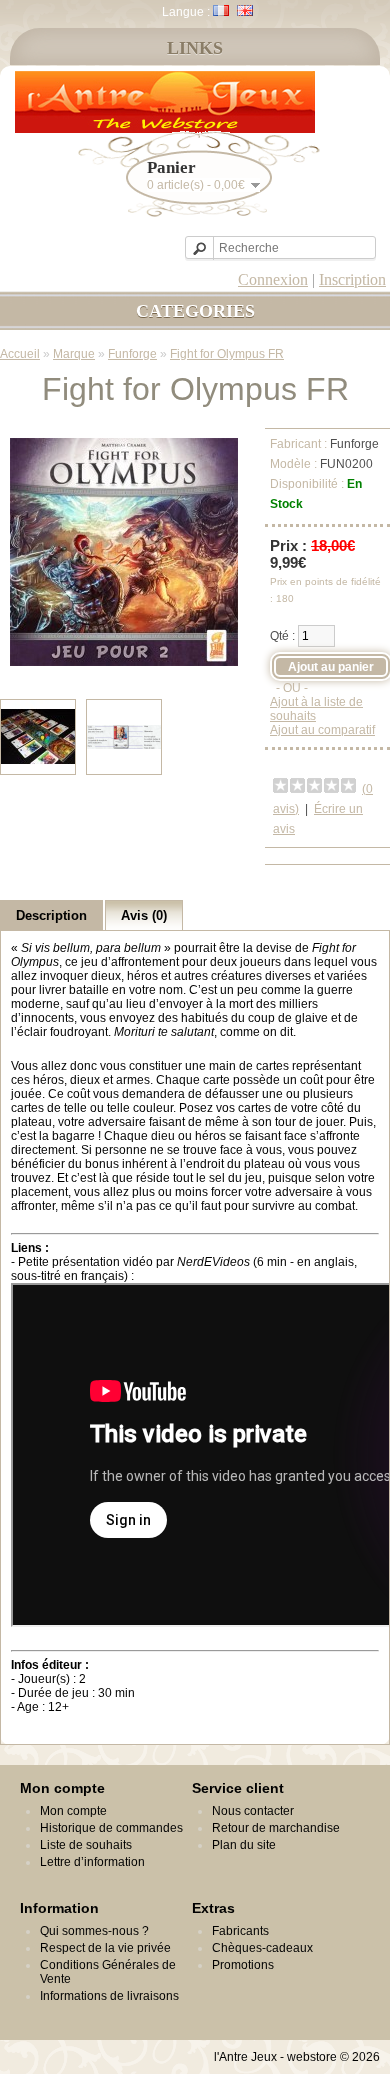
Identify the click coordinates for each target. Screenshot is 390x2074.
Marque (74, 354)
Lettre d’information (92, 1862)
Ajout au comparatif (322, 730)
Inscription (352, 279)
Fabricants (240, 1931)
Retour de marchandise (276, 1828)
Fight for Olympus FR (227, 354)
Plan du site (244, 1845)
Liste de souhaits (86, 1845)
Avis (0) (144, 915)
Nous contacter (253, 1811)
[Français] (221, 10)
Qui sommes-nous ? (94, 1931)
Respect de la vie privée (105, 1948)
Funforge (132, 354)
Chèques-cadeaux (262, 1948)
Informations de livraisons (109, 1996)
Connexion (273, 279)
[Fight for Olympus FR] (124, 662)
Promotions (243, 1965)
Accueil (20, 354)
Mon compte (73, 1811)
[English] (245, 10)
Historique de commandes (111, 1828)
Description (51, 915)
